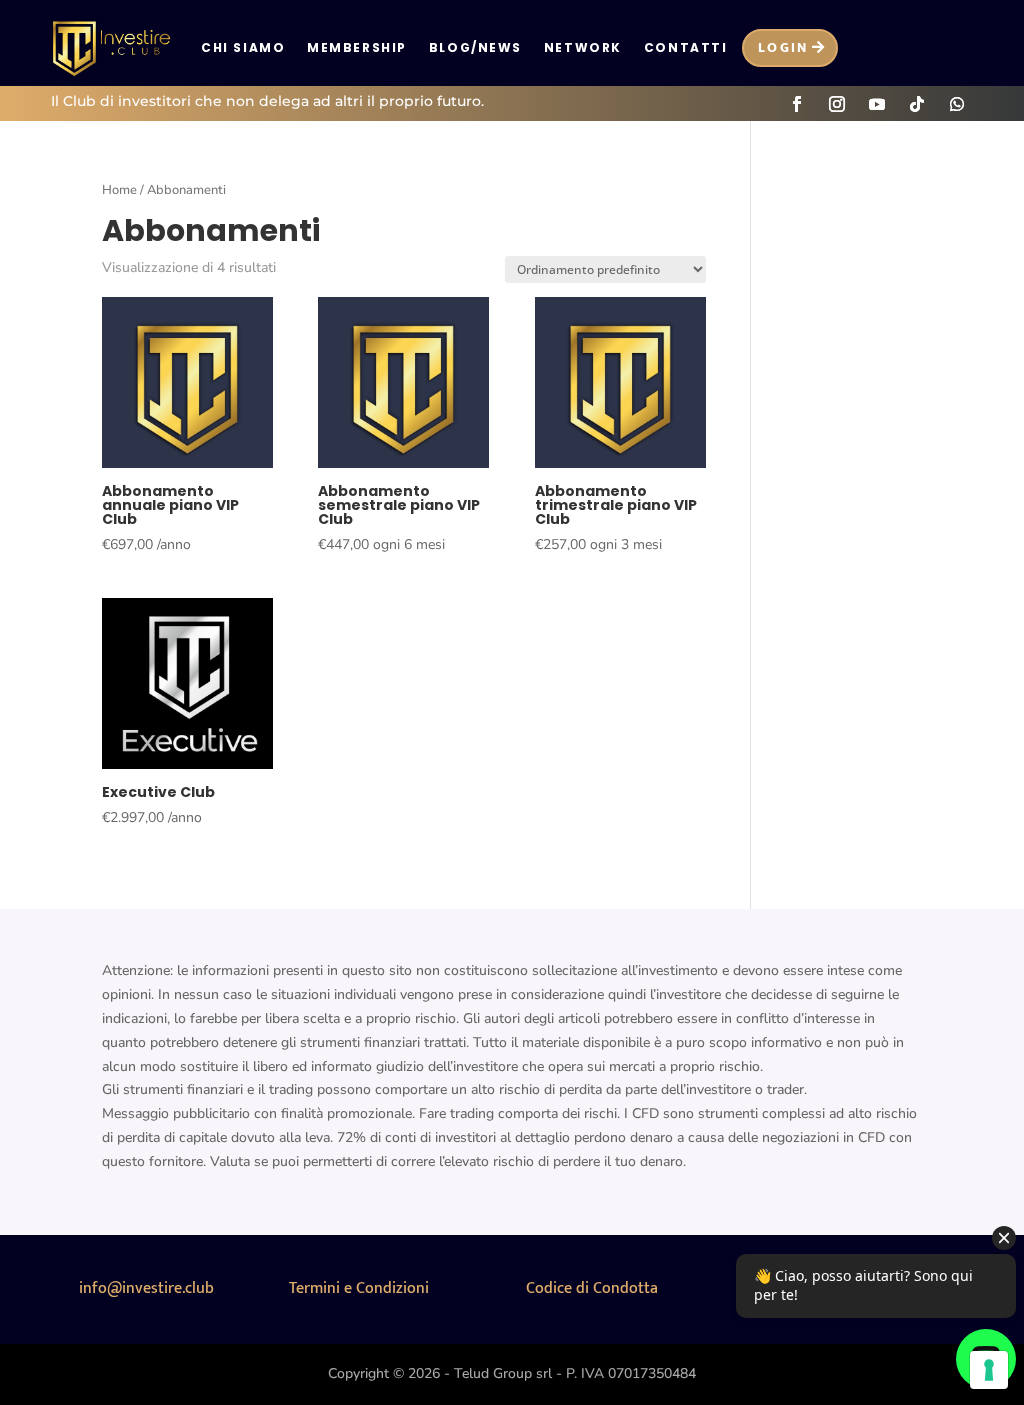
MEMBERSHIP (357, 47)
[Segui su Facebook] (797, 104)
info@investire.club (146, 1288)
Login (783, 47)
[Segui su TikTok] (917, 104)
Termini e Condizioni (359, 1288)
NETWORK (583, 47)
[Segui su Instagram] (837, 104)
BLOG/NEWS (475, 47)
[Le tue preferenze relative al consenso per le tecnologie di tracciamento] (989, 1370)
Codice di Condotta (592, 1288)
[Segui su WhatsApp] (957, 104)
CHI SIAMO (243, 47)
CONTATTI (685, 47)
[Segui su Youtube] (877, 104)
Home (119, 190)
